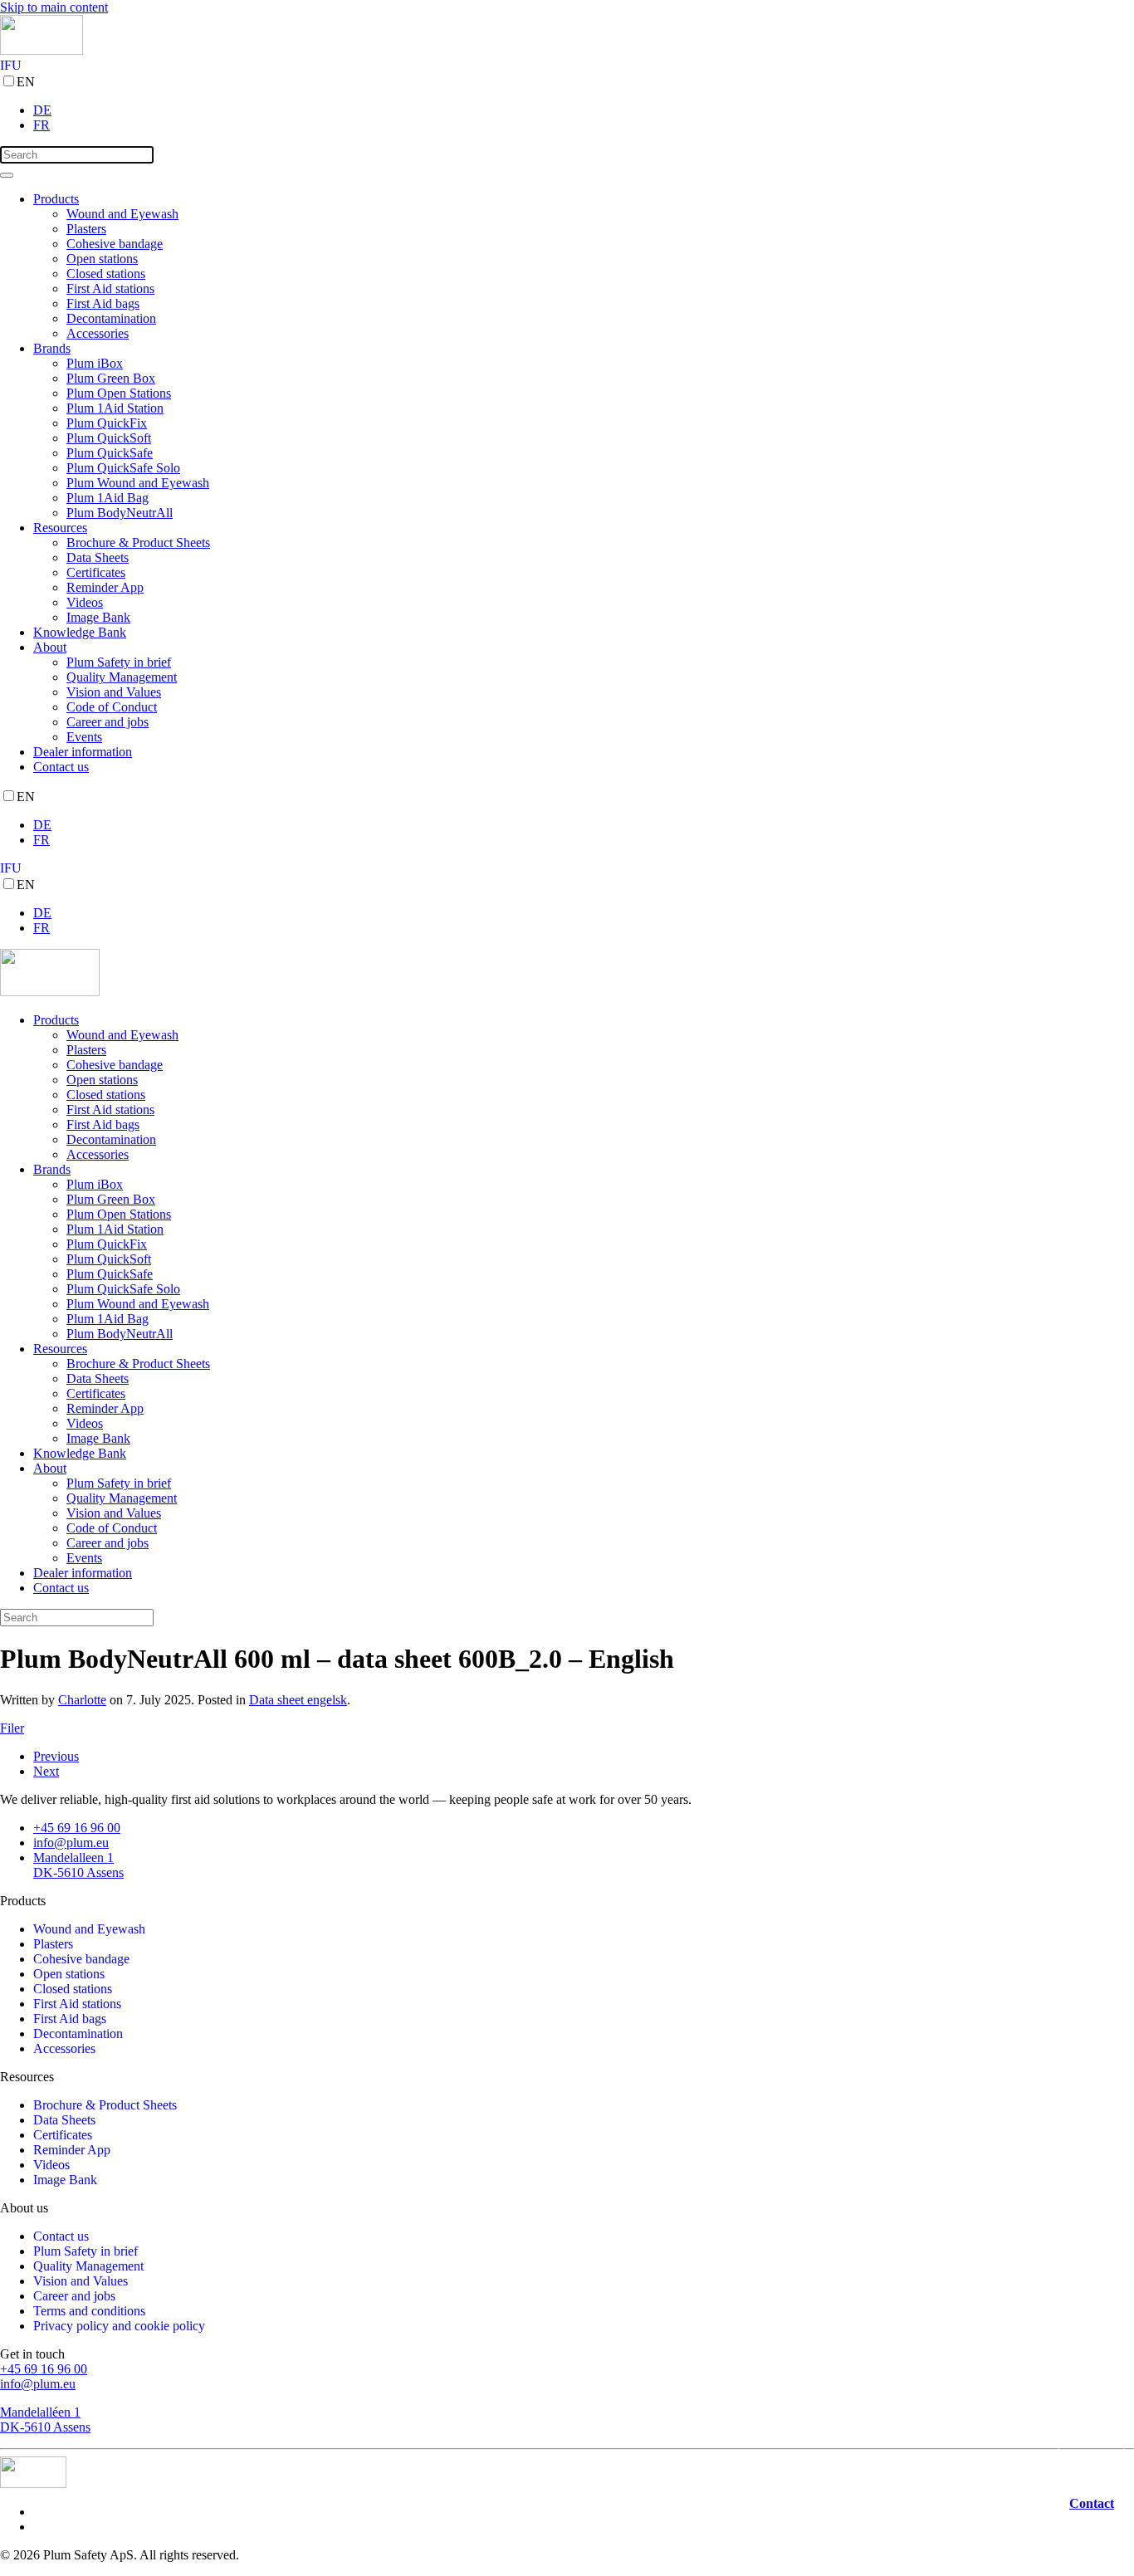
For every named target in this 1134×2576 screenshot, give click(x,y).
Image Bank (98, 617)
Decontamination (111, 318)
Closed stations (106, 274)
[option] (584, 110)
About (50, 647)
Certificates (96, 572)
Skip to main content (54, 7)
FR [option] (42, 125)
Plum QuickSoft (109, 438)
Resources (60, 528)
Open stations (102, 259)
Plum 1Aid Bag (108, 498)
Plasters (86, 229)
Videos (85, 602)
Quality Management (122, 677)
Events (84, 737)
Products (56, 199)
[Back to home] (42, 50)
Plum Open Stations (119, 393)
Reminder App (105, 587)
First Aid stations (110, 288)
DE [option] (42, 110)
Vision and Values (114, 692)
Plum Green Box (111, 378)
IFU (11, 65)
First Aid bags (103, 303)
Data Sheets (98, 557)
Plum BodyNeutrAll (120, 513)
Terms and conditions (89, 2311)
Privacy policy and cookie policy (119, 2326)
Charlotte (82, 1700)
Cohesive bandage (115, 244)
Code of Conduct (112, 707)
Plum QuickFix (107, 423)
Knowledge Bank (80, 632)
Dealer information (83, 752)
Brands (52, 348)
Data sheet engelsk (298, 1700)
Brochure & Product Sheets (138, 543)
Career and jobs (108, 722)
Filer (12, 1728)
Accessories (98, 333)
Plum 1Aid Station (115, 408)
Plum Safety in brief (119, 662)
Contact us (61, 767)
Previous (56, 1756)
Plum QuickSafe (110, 453)
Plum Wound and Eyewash (138, 483)
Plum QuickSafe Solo (123, 468)
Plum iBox (95, 363)
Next (46, 1771)
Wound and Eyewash (122, 214)
